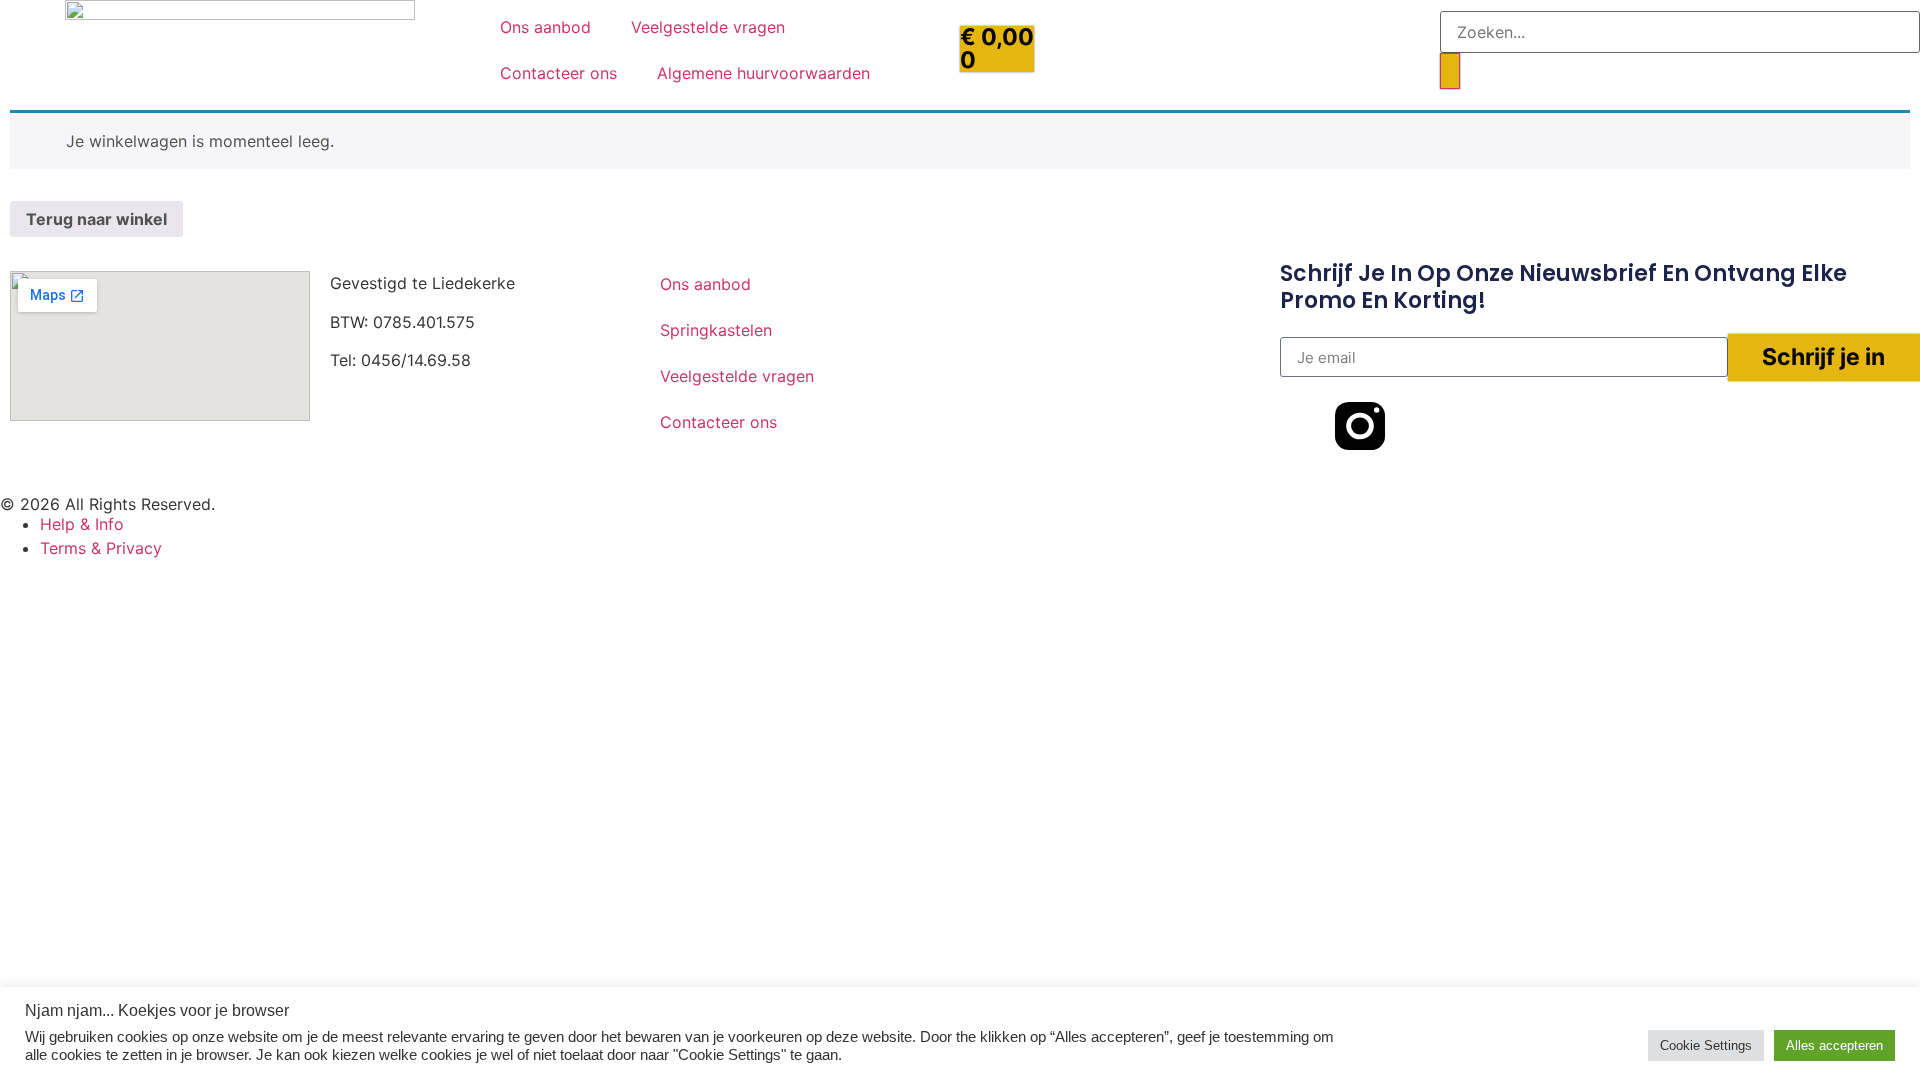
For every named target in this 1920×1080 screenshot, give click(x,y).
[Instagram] (410, 455)
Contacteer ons (558, 73)
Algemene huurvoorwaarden (763, 73)
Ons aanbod (545, 27)
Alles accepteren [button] (1834, 1045)
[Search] (1450, 71)
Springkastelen (716, 330)
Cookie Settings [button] (1706, 1045)
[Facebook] (355, 455)
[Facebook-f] (1305, 426)
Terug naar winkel (96, 219)
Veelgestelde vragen (708, 27)
